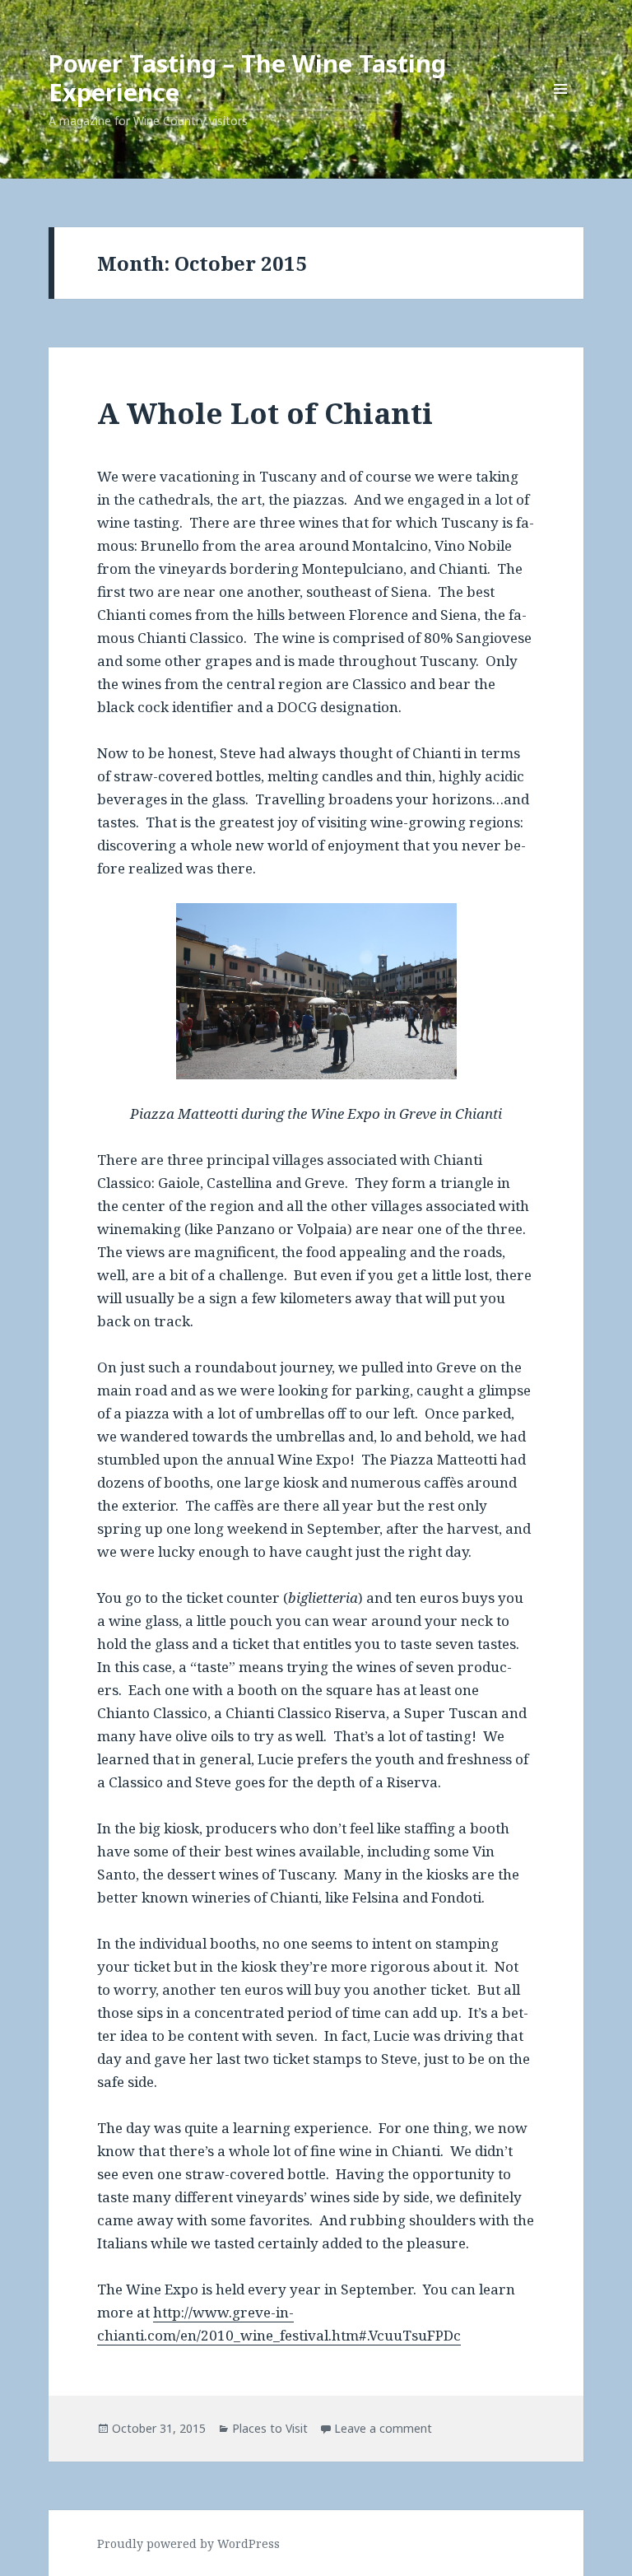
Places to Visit (270, 2428)
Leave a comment (383, 2428)
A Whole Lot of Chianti (265, 413)
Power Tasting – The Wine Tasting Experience (247, 77)
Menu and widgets (561, 112)
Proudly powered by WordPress (188, 2543)
